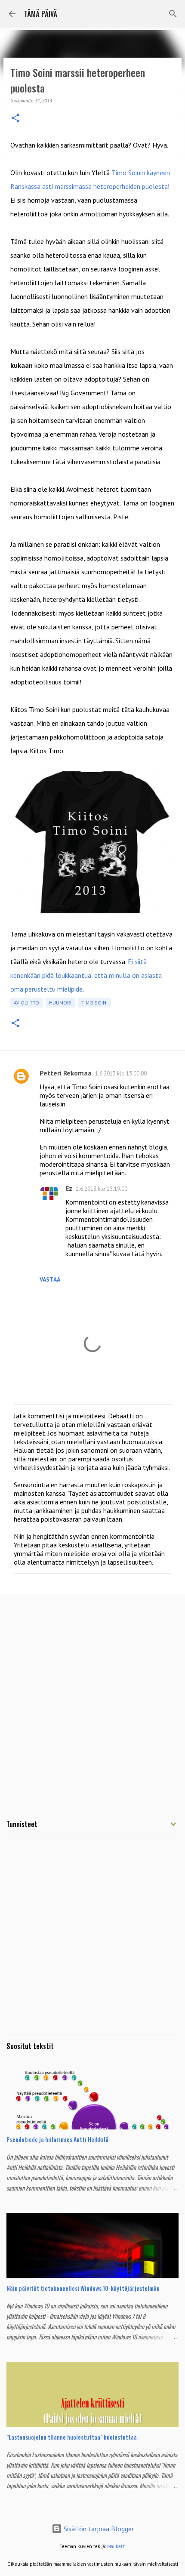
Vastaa (50, 1279)
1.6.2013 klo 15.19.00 (102, 1189)
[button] (15, 119)
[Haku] (173, 14)
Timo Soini (94, 1003)
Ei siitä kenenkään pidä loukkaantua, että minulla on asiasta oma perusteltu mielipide (86, 975)
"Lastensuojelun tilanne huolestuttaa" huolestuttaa (72, 2437)
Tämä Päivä (41, 14)
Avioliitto (26, 1003)
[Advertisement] (92, 1700)
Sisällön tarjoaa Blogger (98, 2529)
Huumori (60, 1003)
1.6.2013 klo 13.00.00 (121, 1074)
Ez (69, 1188)
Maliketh (116, 2546)
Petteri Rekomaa (66, 1073)
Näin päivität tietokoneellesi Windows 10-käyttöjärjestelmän (83, 2288)
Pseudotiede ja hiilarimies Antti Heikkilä (57, 2139)
